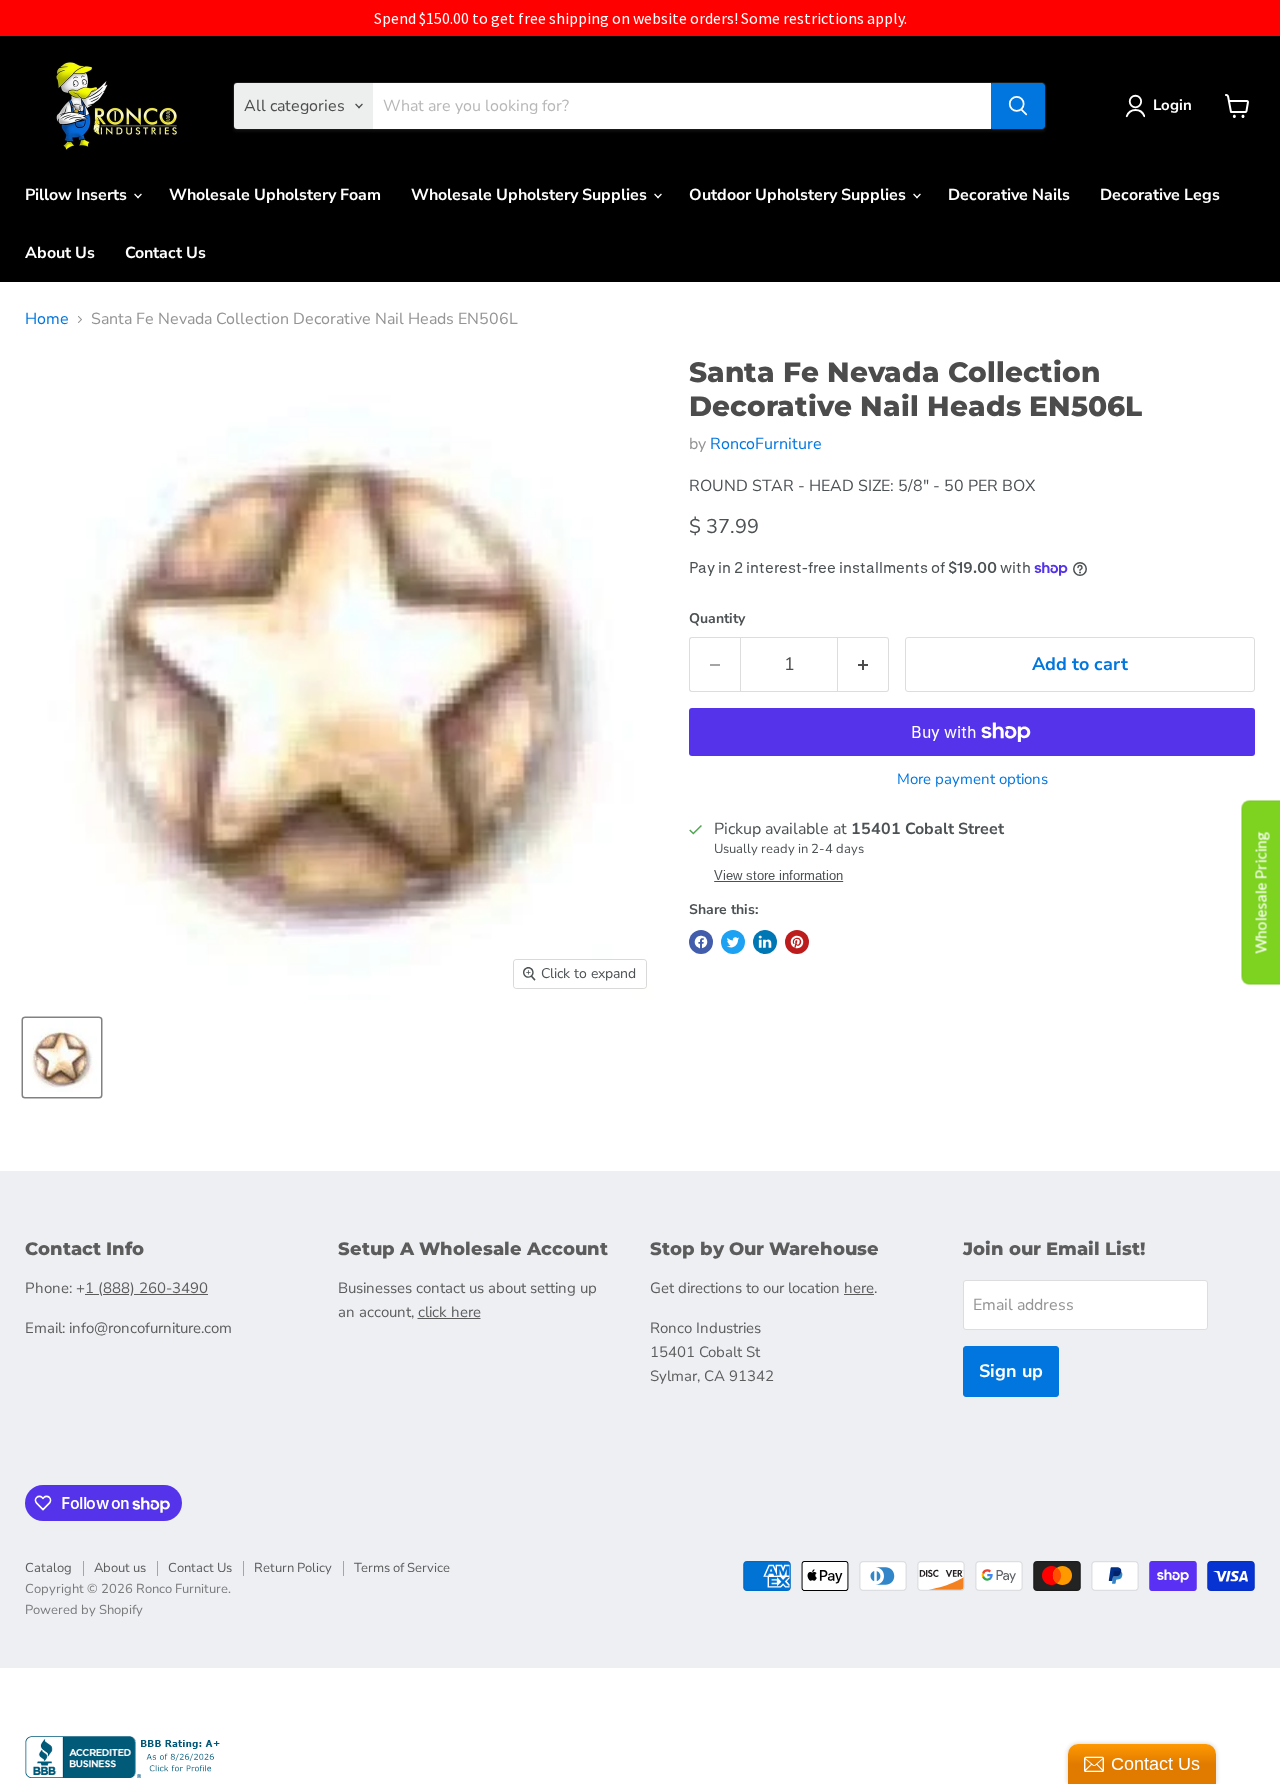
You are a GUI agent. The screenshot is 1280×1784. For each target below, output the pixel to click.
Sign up (1011, 1371)
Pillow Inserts (78, 195)
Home (47, 319)
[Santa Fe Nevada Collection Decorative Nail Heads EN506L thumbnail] (62, 1057)
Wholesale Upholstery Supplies (531, 195)
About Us (60, 253)
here (859, 1288)
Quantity (717, 619)
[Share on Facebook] (701, 942)
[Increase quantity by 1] (863, 664)
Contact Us (165, 253)
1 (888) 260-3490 (146, 1288)
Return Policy (293, 1568)
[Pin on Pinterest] (797, 942)
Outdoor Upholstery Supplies (799, 195)
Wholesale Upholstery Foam (275, 195)
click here (449, 1312)
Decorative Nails (1009, 195)
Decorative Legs (1160, 195)
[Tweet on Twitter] (733, 942)
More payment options (972, 779)
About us (120, 1568)
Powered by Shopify (84, 1610)
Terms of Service (402, 1568)
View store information (778, 876)
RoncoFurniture (766, 444)
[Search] (1018, 106)
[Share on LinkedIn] (765, 942)
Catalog (48, 1568)
